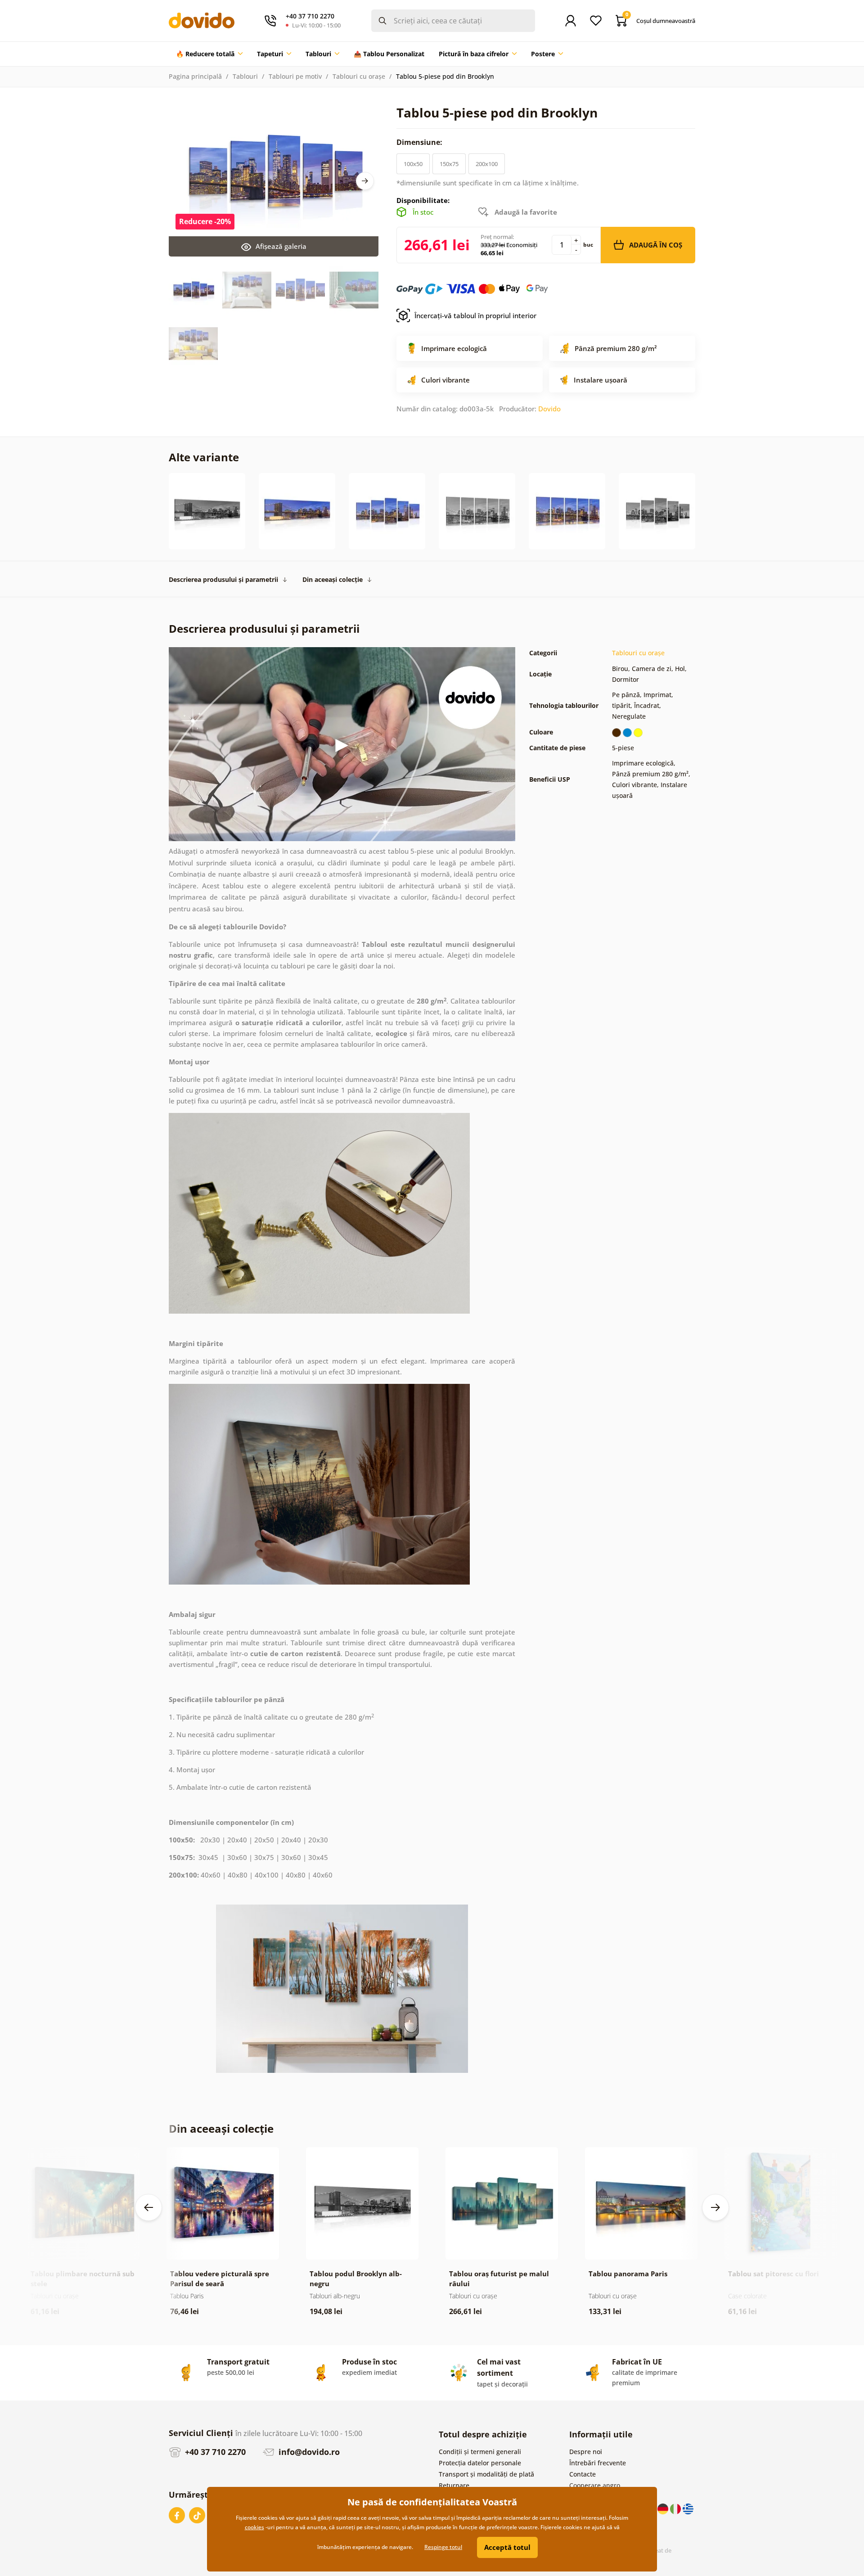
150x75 (449, 164)
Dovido (549, 409)
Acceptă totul (507, 2547)
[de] (664, 2508)
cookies (254, 2527)
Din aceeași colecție (333, 579)
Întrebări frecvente (598, 2463)
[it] (676, 2508)
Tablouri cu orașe (359, 76)
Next (365, 181)
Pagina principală (195, 76)
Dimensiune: (420, 142)
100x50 (413, 164)
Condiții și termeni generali (480, 2452)
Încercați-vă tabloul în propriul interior (475, 315)
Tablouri (245, 76)
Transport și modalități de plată (486, 2474)
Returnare (454, 2485)
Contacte (583, 2474)
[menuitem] (209, 54)
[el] (688, 2508)
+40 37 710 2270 (214, 2452)
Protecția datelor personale (480, 2463)
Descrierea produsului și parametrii (223, 579)
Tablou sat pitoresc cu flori (774, 2274)
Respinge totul (443, 2547)
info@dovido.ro (308, 2452)
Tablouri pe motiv (295, 76)
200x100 (487, 164)
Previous (148, 2207)
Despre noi (586, 2452)
